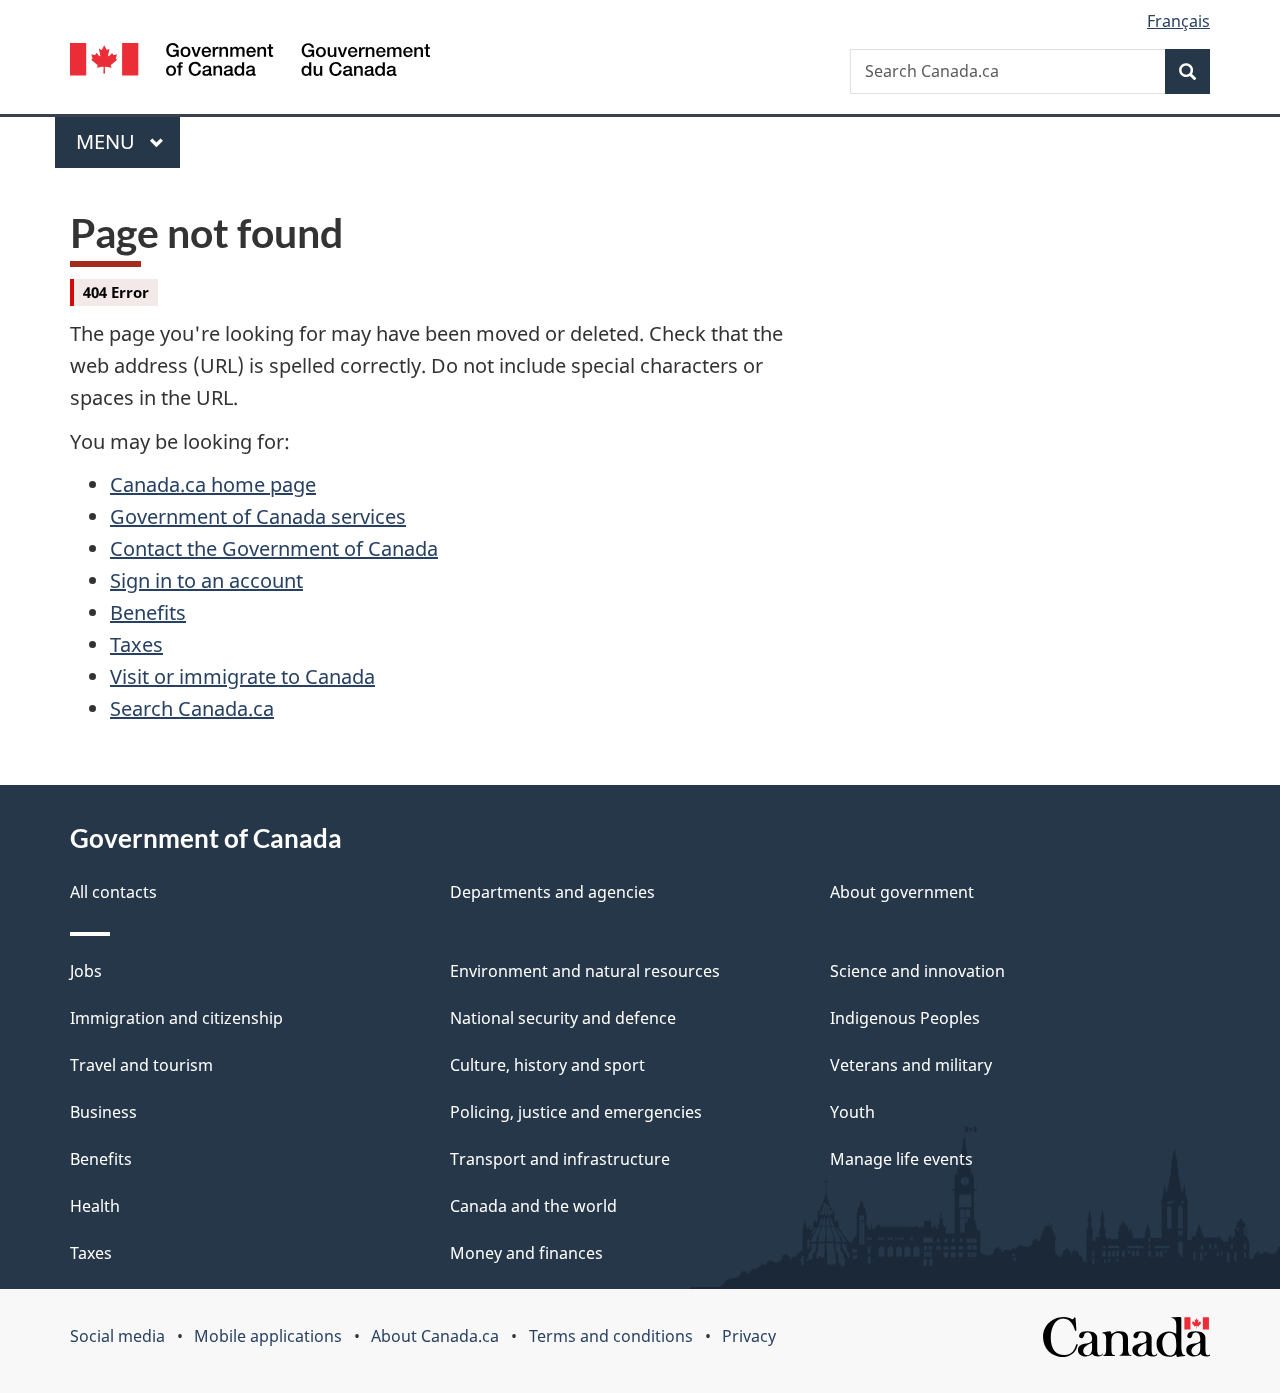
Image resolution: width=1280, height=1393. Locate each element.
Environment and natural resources (585, 971)
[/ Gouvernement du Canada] (250, 62)
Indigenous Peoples (905, 1018)
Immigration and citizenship (176, 1018)
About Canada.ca (435, 1336)
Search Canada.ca (192, 708)
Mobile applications (268, 1336)
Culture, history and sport (547, 1065)
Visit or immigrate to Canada (242, 676)
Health (95, 1206)
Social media (117, 1336)
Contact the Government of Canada (274, 548)
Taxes (136, 644)
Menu (108, 141)
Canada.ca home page (213, 484)
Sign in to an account (206, 580)
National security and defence (563, 1018)
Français (1178, 21)
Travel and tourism (141, 1065)
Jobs (86, 971)
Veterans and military (911, 1065)
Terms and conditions (611, 1336)
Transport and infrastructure (560, 1159)
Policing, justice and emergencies (576, 1112)
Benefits (148, 612)
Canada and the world (533, 1206)
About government (902, 892)
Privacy (749, 1336)
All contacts (113, 892)
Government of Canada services (258, 516)
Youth (852, 1112)
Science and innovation (917, 971)
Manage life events (901, 1159)
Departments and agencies (552, 892)
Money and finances (526, 1253)
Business (103, 1112)
